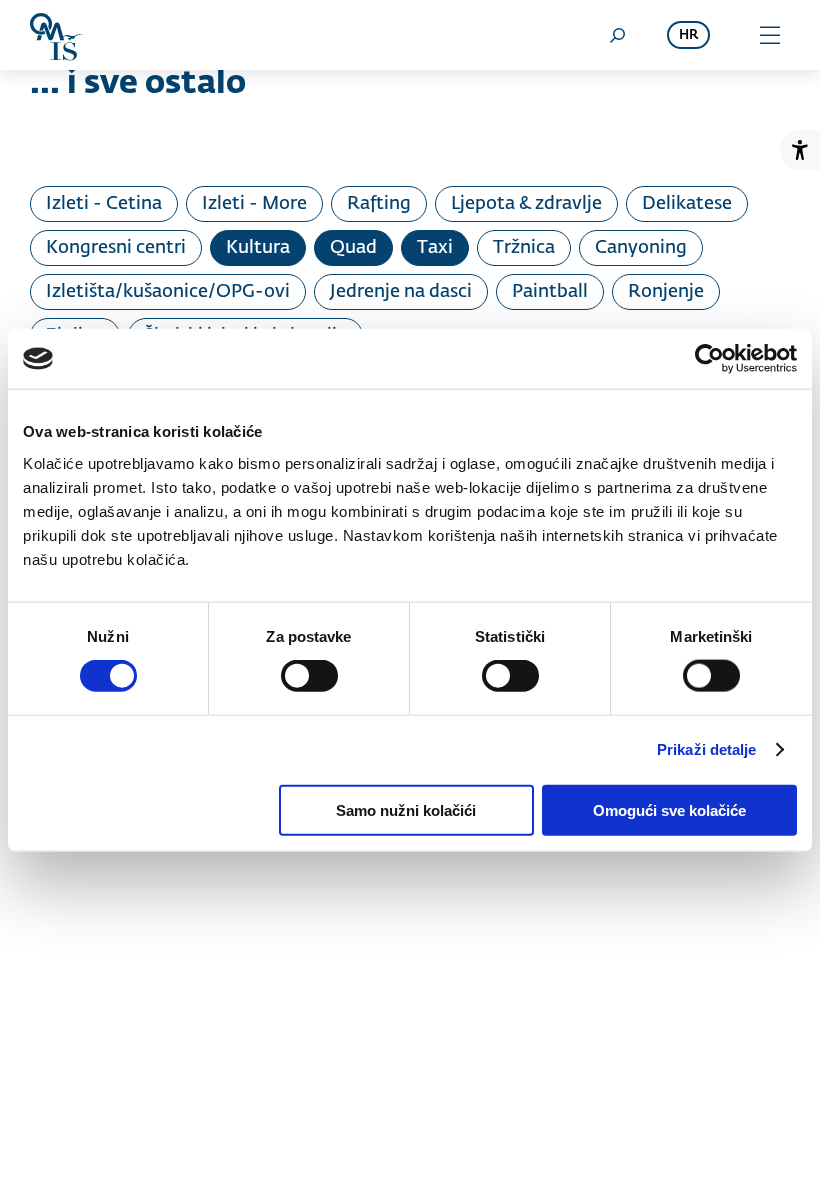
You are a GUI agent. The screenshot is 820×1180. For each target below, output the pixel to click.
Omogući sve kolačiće (669, 809)
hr (688, 35)
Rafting (379, 204)
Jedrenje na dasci (401, 292)
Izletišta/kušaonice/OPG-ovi (168, 292)
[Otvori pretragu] (617, 35)
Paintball (550, 292)
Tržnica (524, 248)
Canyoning (641, 248)
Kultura (258, 248)
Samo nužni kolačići (406, 809)
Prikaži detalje (707, 749)
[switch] (309, 676)
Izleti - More (254, 204)
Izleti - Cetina (104, 204)
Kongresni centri (116, 248)
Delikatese (687, 204)
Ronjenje (666, 292)
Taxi (435, 248)
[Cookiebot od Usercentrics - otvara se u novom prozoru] (709, 359)
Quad (353, 248)
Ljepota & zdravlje (526, 204)
